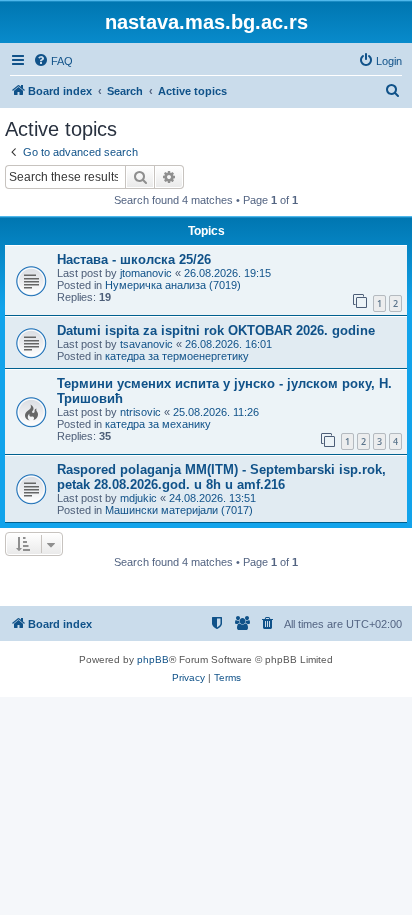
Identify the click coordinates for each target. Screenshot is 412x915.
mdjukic (138, 498)
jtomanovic (146, 273)
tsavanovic (146, 344)
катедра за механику (158, 424)
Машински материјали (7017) (179, 510)
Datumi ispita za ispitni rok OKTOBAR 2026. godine (216, 330)
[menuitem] (53, 61)
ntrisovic (140, 412)
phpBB (153, 659)
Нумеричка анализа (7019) (173, 285)
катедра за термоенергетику (177, 356)
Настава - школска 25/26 (134, 259)
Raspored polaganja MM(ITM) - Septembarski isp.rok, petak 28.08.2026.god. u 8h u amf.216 (221, 477)
